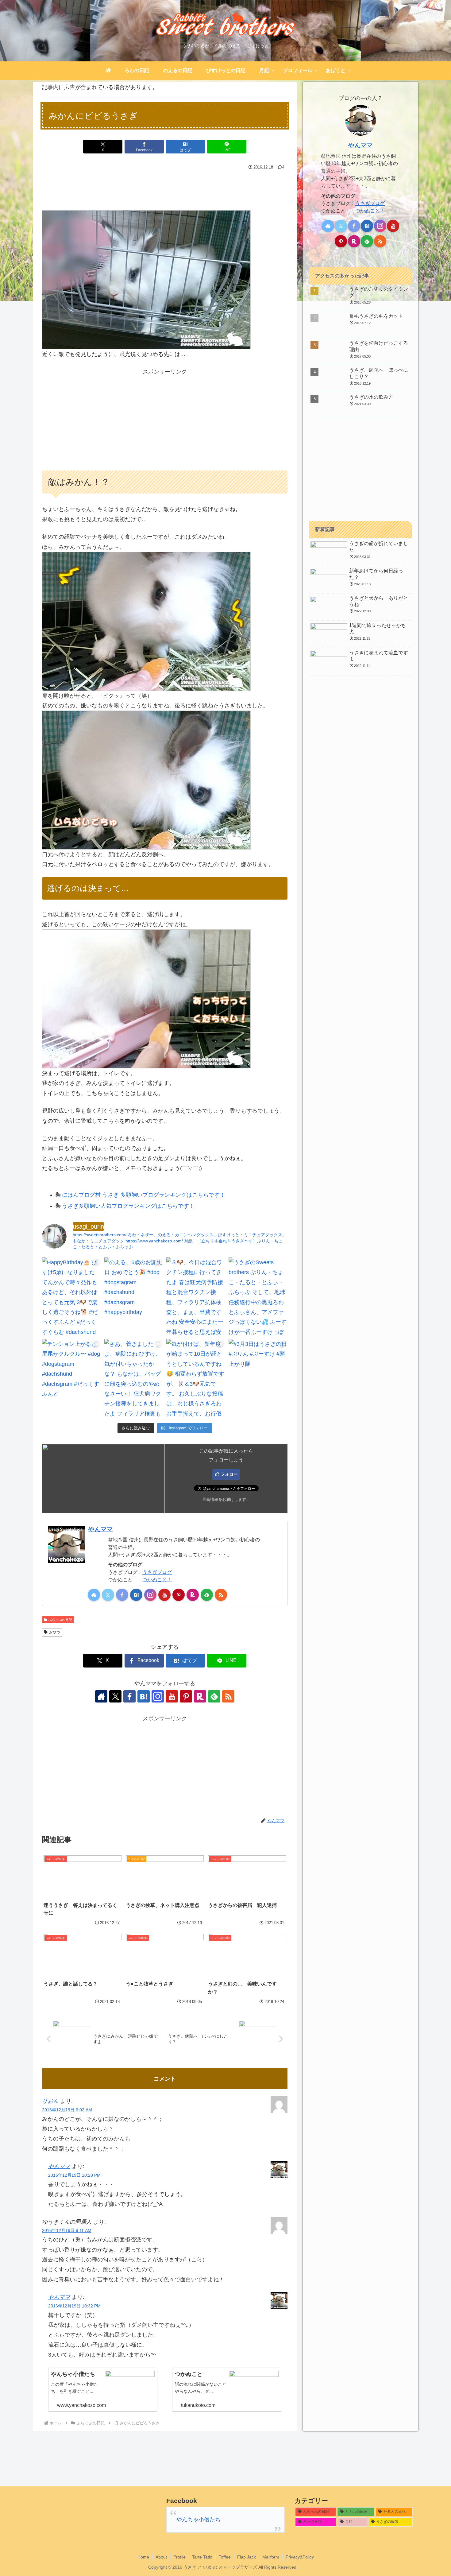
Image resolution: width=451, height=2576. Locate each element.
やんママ (101, 1529)
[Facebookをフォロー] (122, 1595)
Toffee (225, 2557)
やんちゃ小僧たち (199, 2520)
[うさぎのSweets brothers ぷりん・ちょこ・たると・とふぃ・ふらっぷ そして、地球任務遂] (258, 1297)
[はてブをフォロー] (136, 1595)
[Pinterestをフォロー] (179, 1595)
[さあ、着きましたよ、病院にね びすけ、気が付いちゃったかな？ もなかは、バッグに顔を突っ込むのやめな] (134, 1378)
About (161, 2557)
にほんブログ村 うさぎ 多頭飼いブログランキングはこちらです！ (144, 1195)
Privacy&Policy (300, 2557)
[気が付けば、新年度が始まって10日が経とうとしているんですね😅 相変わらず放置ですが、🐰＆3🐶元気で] (196, 1378)
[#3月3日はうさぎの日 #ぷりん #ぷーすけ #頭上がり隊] (258, 1378)
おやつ (55, 1632)
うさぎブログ (157, 1572)
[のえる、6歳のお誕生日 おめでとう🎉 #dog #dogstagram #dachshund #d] (134, 1297)
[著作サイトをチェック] (94, 1595)
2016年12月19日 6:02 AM (67, 2110)
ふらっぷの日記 (60, 1620)
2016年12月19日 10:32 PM (74, 2306)
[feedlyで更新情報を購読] (207, 1595)
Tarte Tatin (202, 2557)
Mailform (271, 2557)
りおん (50, 2101)
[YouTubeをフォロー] (164, 1595)
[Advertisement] (165, 189)
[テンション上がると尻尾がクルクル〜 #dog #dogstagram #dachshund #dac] (72, 1378)
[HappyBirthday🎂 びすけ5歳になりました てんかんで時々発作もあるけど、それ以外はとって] (72, 1297)
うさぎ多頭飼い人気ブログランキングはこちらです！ (128, 1206)
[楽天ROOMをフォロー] (193, 1595)
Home (143, 2557)
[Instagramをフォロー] (150, 1595)
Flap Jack (247, 2557)
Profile (179, 2557)
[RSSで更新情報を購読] (221, 1595)
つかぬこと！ (157, 1579)
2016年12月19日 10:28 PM (74, 2175)
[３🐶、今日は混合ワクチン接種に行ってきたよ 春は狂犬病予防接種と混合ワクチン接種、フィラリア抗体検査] (196, 1297)
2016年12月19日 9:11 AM (67, 2230)
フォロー (229, 1474)
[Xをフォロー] (108, 1595)
